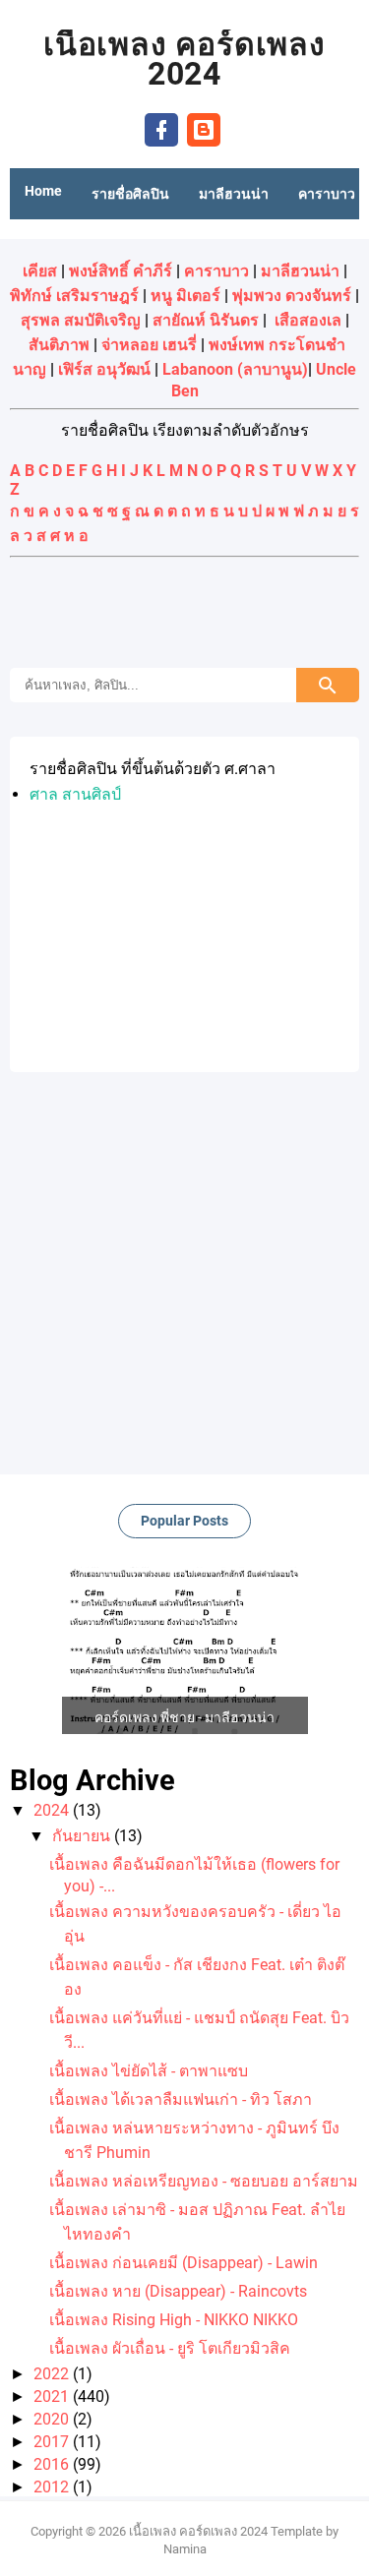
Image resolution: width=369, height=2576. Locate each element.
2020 (53, 2419)
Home (43, 191)
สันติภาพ (59, 345)
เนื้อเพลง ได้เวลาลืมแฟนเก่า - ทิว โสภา (181, 2099)
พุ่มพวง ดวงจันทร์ (292, 296)
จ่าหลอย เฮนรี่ (149, 345)
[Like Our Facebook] (161, 128)
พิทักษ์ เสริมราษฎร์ (74, 296)
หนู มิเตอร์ (185, 296)
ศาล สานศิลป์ (75, 794)
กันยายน (83, 1836)
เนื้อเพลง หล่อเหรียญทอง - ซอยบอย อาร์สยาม (204, 2181)
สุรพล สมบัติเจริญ (81, 320)
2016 (53, 2464)
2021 (53, 2396)
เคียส (40, 271)
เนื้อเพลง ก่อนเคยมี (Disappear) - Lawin (184, 2263)
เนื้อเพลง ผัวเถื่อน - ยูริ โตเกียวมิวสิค (170, 2348)
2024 (53, 1810)
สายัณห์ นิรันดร (206, 320)
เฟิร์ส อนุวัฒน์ (104, 369)
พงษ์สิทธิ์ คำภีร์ (121, 271)
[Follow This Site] (204, 128)
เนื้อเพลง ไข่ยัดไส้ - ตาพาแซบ (149, 2071)
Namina (185, 2549)
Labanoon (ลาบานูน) (235, 369)
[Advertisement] (185, 615)
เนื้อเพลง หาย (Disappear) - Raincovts (178, 2291)
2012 (53, 2487)
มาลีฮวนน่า (300, 271)
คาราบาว (216, 271)
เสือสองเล (308, 320)
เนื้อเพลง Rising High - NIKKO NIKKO (174, 2320)
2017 (53, 2442)
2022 (53, 2374)
